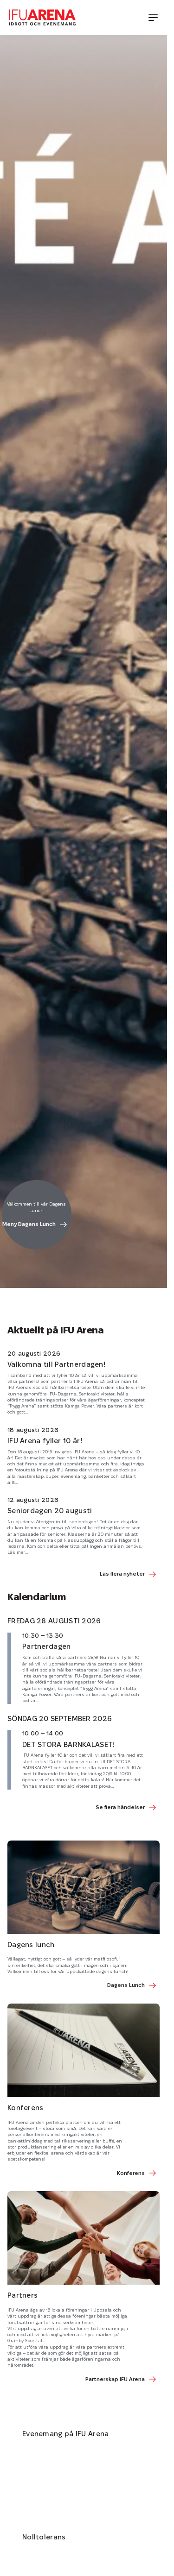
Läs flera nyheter (122, 1574)
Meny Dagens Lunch (29, 1225)
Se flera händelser (120, 1808)
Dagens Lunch (126, 1985)
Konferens (131, 2174)
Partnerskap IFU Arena (115, 2380)
